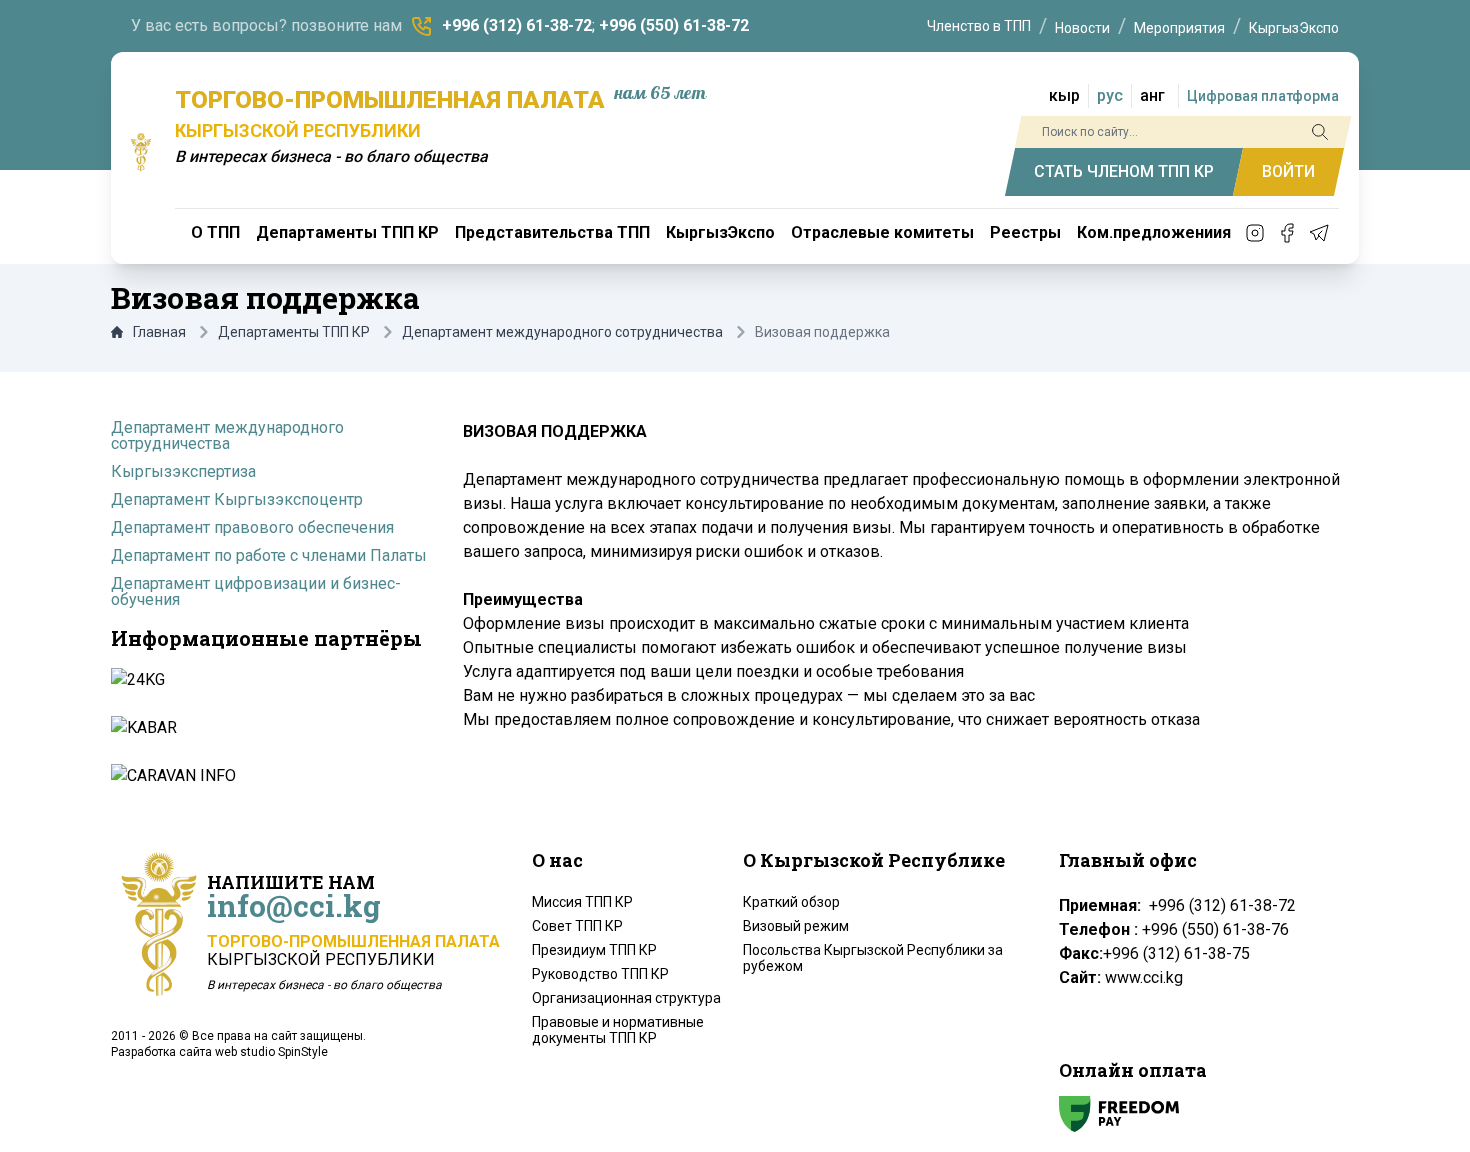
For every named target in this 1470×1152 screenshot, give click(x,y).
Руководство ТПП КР (600, 974)
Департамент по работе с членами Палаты (269, 555)
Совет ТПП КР (577, 926)
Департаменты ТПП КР (347, 232)
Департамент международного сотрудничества (562, 332)
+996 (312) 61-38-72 (517, 25)
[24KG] (265, 680)
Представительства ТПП (552, 232)
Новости (1082, 28)
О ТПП (215, 232)
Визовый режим (796, 926)
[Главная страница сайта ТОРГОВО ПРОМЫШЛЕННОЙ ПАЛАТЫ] (141, 152)
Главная (159, 332)
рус (1110, 95)
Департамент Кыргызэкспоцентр (237, 499)
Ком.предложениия (1154, 232)
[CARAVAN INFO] (265, 776)
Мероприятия (1179, 28)
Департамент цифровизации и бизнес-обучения (256, 591)
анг (1152, 95)
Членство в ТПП (979, 26)
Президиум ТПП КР (594, 950)
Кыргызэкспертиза (183, 471)
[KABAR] (265, 728)
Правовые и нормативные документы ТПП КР (618, 1030)
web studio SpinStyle (271, 1052)
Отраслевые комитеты (882, 232)
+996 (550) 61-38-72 (674, 25)
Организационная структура (626, 998)
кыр (1064, 95)
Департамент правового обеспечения (252, 527)
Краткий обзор (791, 902)
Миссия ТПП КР (582, 902)
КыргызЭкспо (1294, 28)
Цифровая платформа (1263, 96)
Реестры (1025, 232)
